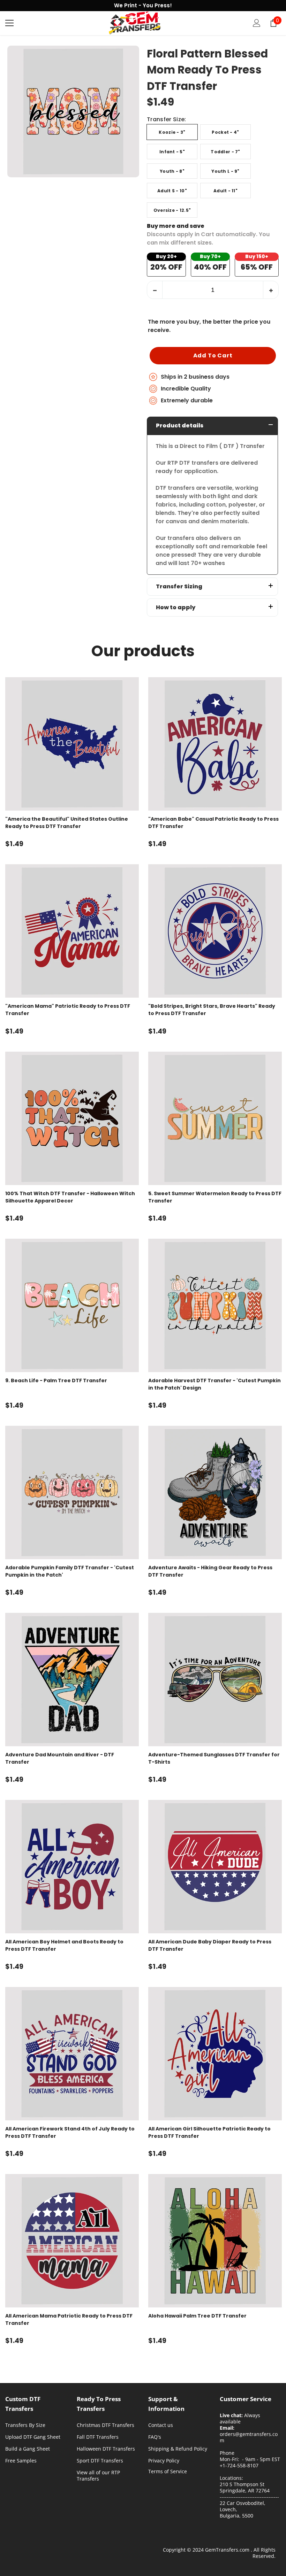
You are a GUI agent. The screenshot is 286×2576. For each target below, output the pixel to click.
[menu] (9, 23)
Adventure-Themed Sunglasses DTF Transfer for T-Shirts (214, 1758)
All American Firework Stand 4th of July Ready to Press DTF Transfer (70, 2132)
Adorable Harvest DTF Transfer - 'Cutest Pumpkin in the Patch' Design (214, 1384)
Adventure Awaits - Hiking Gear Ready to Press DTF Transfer (210, 1571)
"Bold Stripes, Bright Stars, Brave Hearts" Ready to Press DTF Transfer (212, 1010)
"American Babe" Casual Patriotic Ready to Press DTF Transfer (213, 823)
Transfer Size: (166, 120)
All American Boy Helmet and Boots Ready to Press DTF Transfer (64, 1945)
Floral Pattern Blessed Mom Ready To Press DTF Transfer (207, 70)
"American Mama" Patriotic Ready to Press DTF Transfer (68, 1010)
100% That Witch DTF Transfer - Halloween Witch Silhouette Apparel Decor (70, 1197)
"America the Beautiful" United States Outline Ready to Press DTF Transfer (67, 823)
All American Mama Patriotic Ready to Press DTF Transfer (69, 2319)
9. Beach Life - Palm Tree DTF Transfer (56, 1380)
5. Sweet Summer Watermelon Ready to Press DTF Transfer (215, 1197)
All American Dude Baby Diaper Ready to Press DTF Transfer (210, 1945)
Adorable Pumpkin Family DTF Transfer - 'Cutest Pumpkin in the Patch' (70, 1571)
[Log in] (257, 23)
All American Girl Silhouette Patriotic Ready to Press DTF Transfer (209, 2132)
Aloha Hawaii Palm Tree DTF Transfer (197, 2316)
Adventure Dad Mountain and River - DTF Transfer (60, 1758)
